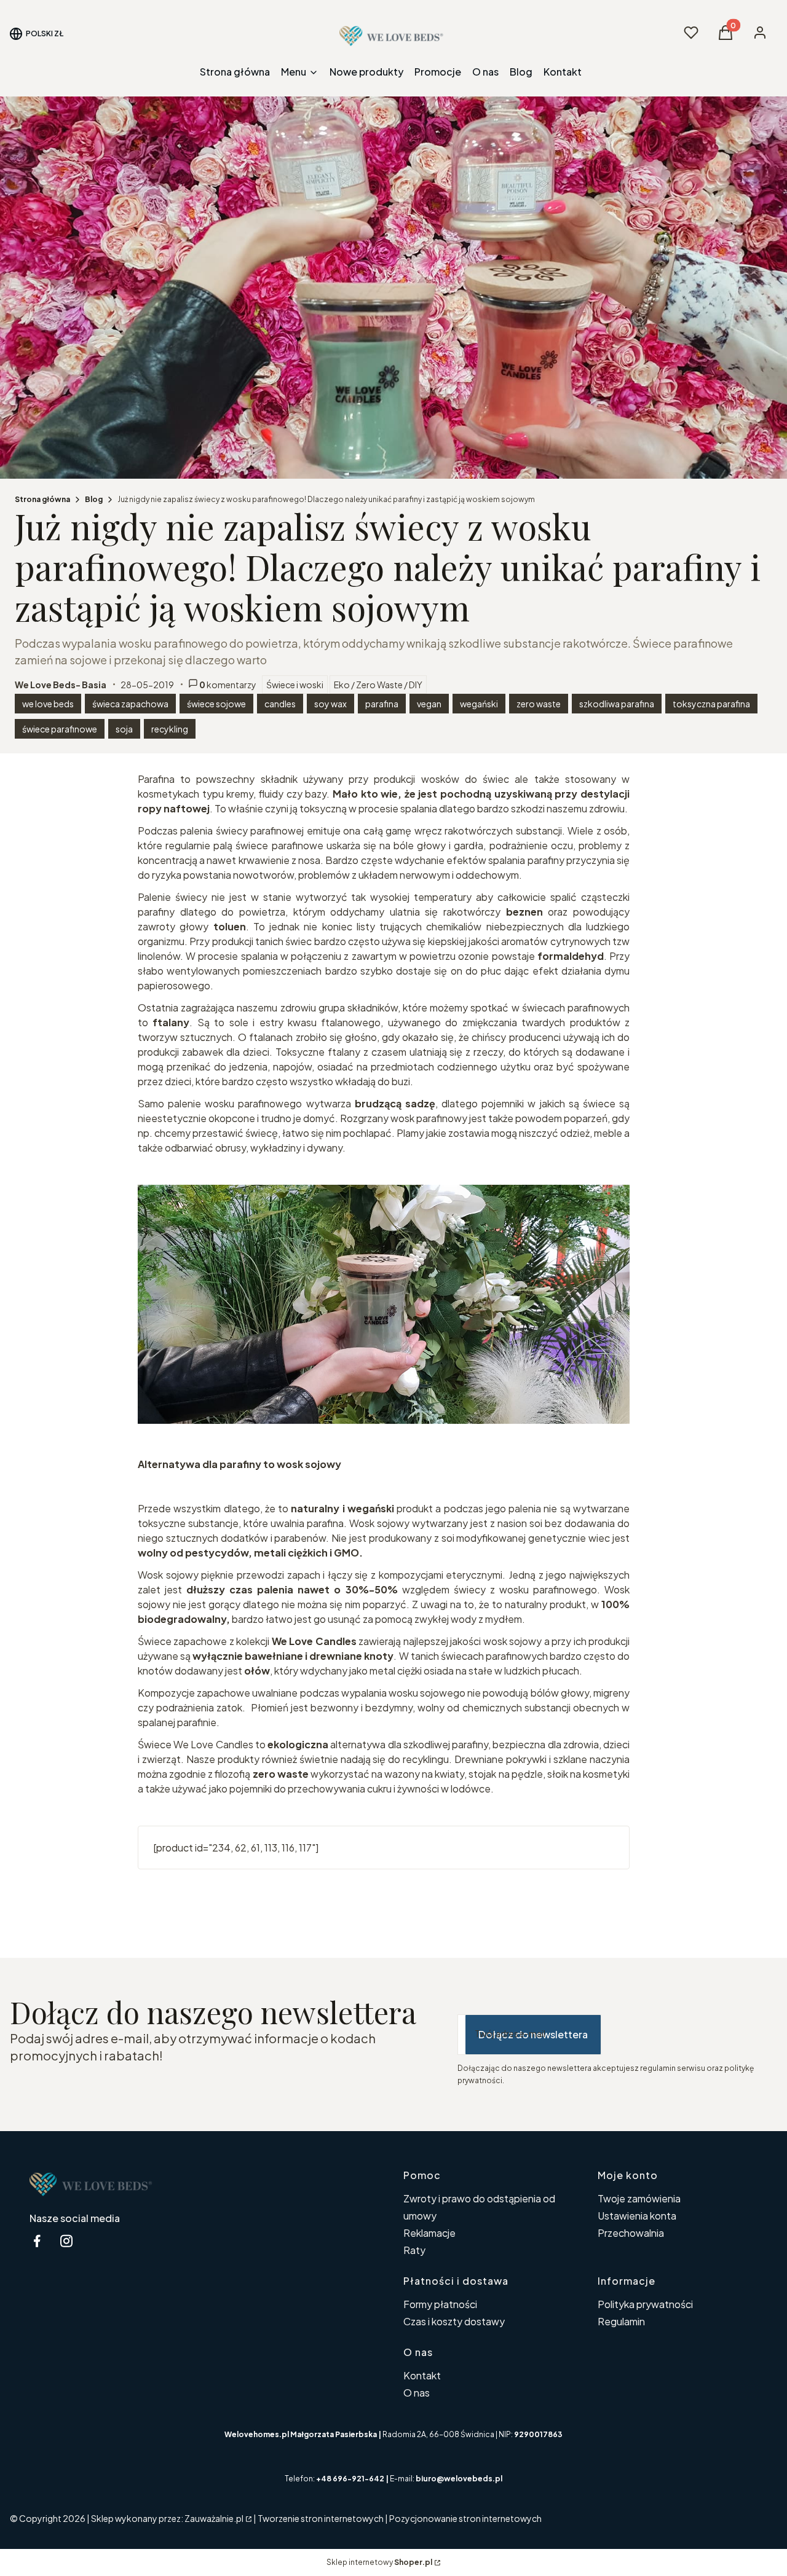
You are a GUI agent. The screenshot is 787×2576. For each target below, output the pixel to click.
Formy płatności (440, 2304)
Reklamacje (429, 2233)
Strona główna (42, 499)
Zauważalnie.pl (214, 2518)
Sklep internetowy (379, 2562)
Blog (94, 499)
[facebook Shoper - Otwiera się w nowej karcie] (37, 2241)
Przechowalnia (631, 2233)
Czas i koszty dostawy (454, 2321)
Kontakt (422, 2375)
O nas (417, 2393)
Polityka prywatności (645, 2304)
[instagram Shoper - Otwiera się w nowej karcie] (66, 2241)
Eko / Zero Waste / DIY (378, 685)
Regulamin (621, 2321)
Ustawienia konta (637, 2216)
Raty (414, 2250)
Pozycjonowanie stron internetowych (465, 2518)
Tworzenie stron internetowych (321, 2518)
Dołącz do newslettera (533, 2034)
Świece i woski (295, 685)
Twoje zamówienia (639, 2198)
